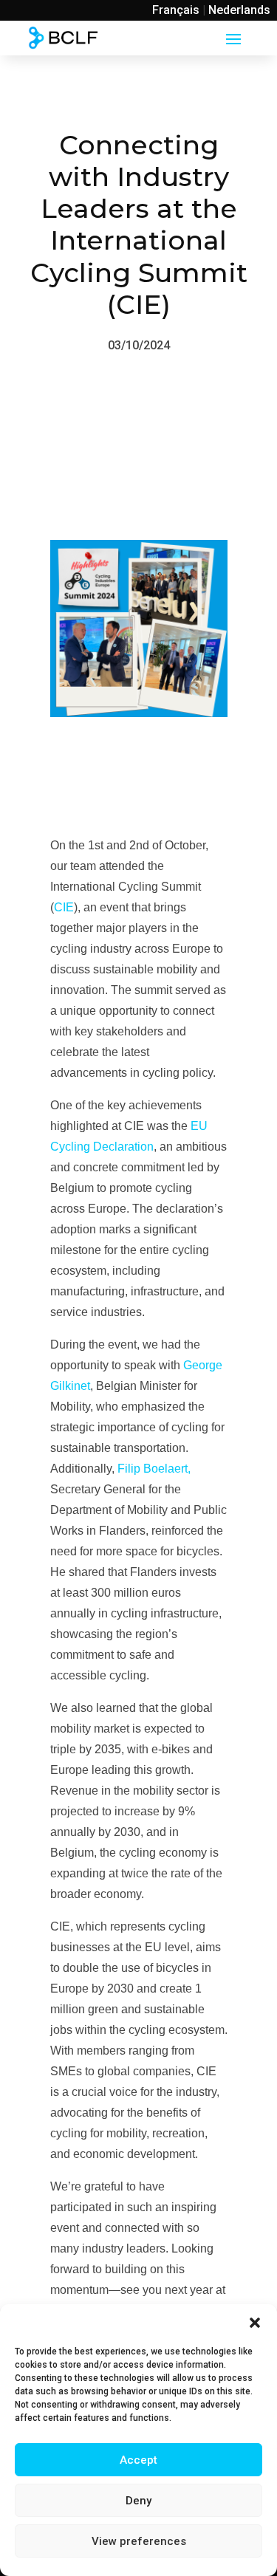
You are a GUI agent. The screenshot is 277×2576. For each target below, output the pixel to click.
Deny (138, 2501)
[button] (255, 2323)
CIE (64, 907)
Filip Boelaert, (154, 1469)
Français (176, 10)
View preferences (139, 2541)
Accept (138, 2460)
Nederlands (239, 10)
